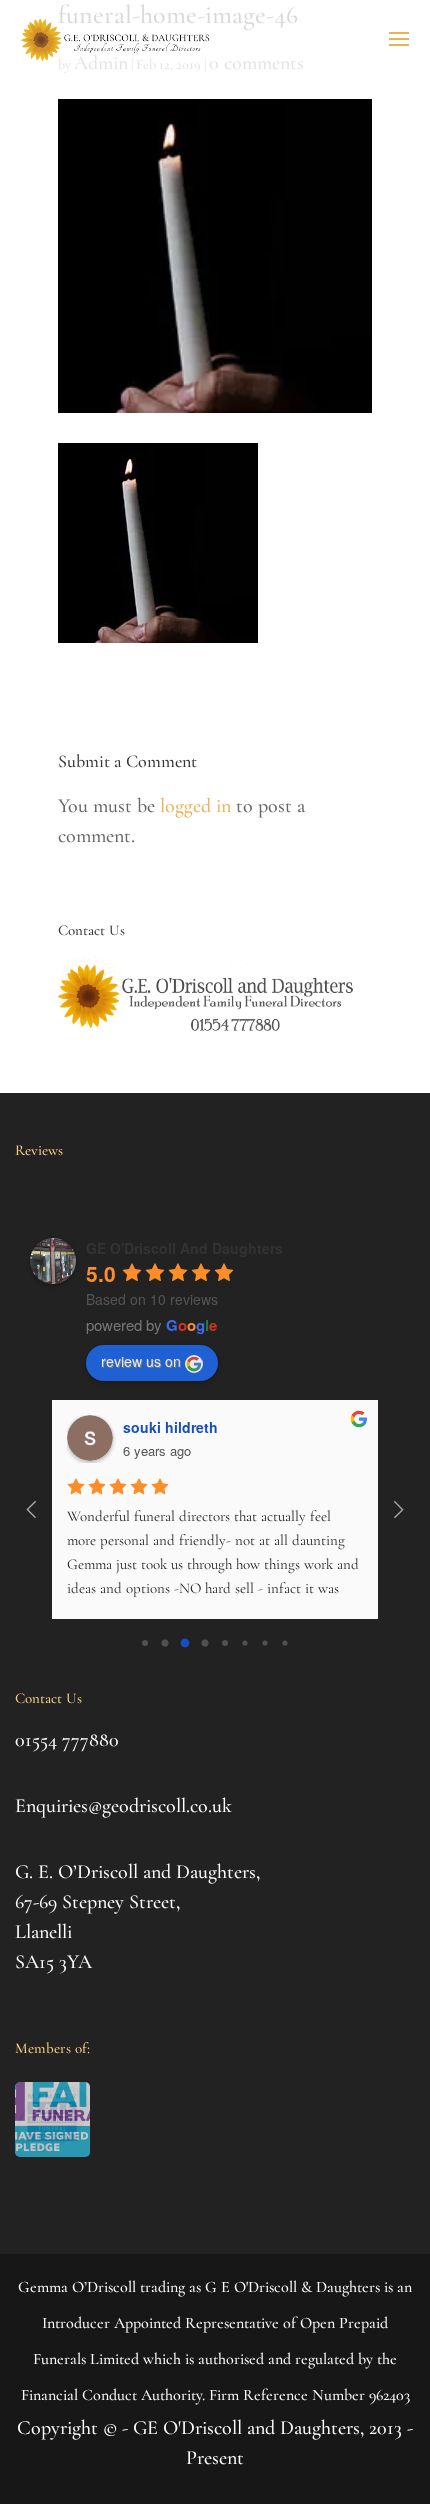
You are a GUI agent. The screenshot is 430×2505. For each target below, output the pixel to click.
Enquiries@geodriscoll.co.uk (123, 1806)
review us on (141, 1361)
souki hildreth (170, 1427)
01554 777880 (67, 1740)
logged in (195, 806)
